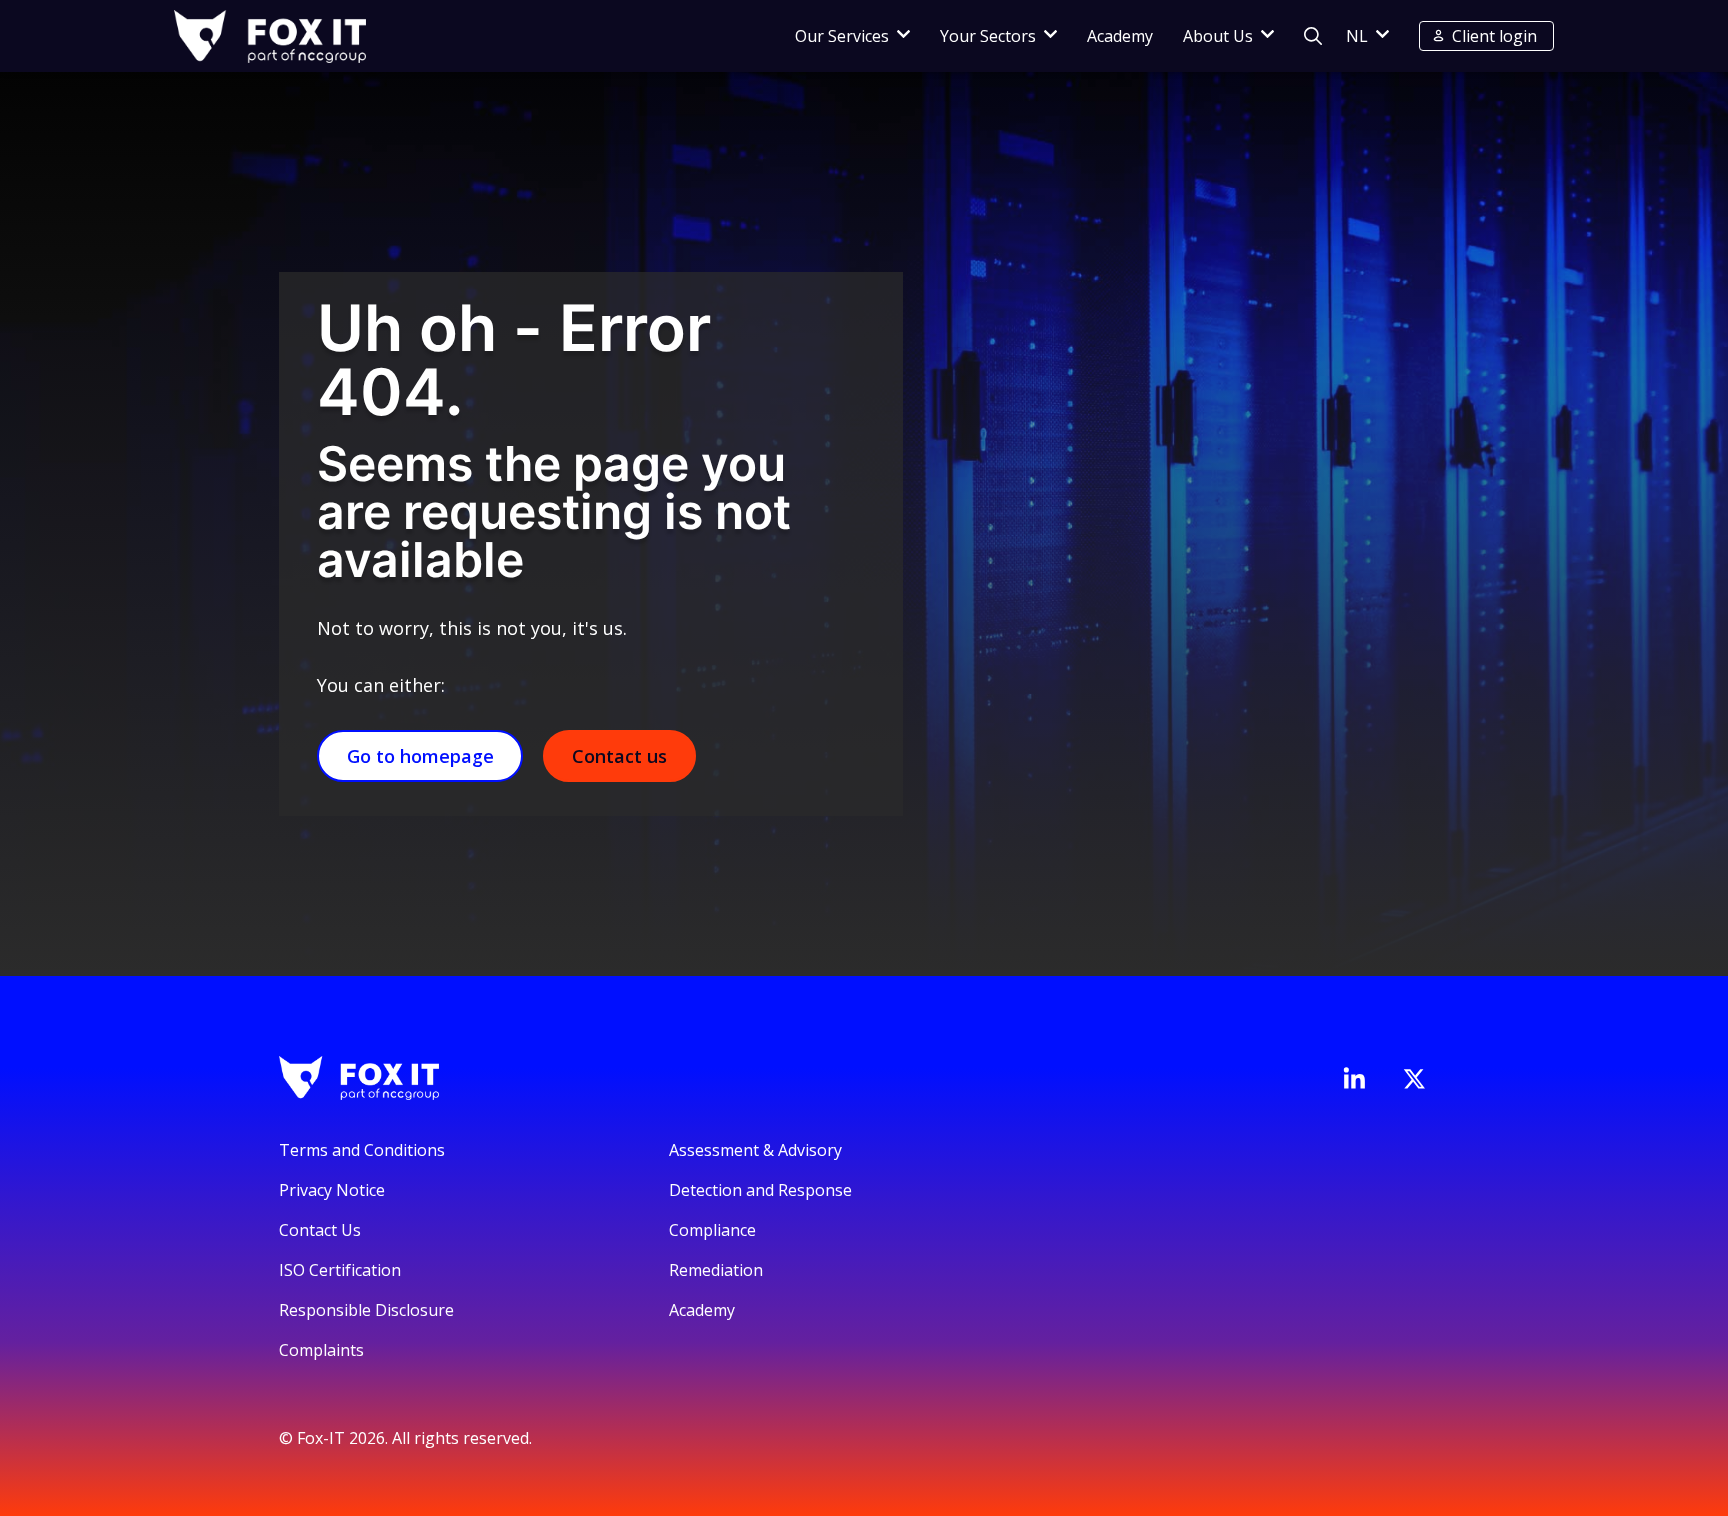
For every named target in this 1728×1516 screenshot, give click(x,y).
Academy (1120, 36)
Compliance (712, 1230)
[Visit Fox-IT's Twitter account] (1414, 1079)
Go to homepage (420, 756)
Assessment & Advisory (755, 1150)
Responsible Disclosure (366, 1310)
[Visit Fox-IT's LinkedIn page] (1354, 1078)
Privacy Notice (332, 1190)
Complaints (321, 1350)
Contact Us (320, 1230)
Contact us (619, 756)
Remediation (716, 1270)
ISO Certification (340, 1270)
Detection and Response (760, 1190)
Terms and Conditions (362, 1150)
